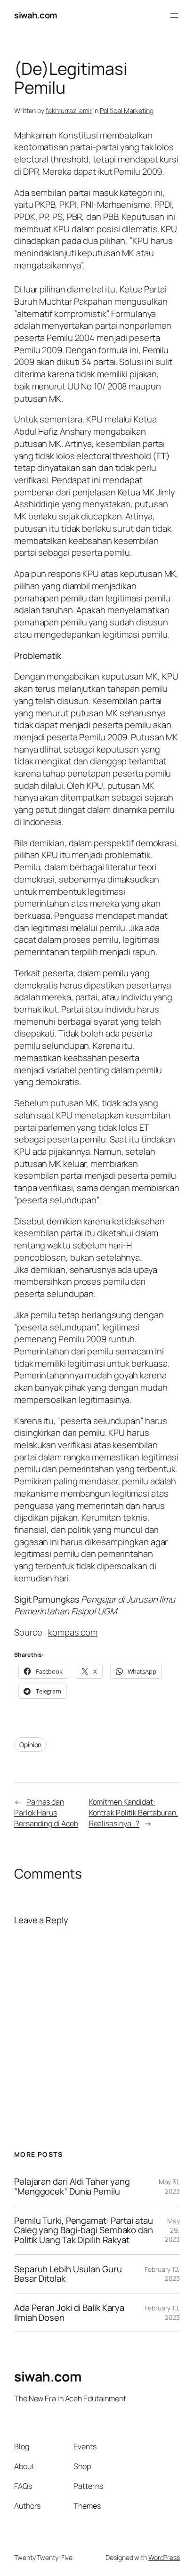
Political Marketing (127, 110)
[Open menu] (174, 16)
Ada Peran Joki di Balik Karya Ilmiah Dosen (69, 2313)
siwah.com (36, 15)
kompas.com (73, 1632)
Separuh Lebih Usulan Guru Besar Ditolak (68, 2274)
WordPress (164, 2557)
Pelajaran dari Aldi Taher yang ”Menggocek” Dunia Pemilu (72, 2186)
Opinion (30, 1745)
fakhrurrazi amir (69, 110)
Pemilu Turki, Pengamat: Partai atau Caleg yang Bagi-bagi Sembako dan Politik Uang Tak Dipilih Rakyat (84, 2230)
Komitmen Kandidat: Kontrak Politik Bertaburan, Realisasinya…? (133, 1812)
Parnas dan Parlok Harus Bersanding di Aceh (46, 1812)
